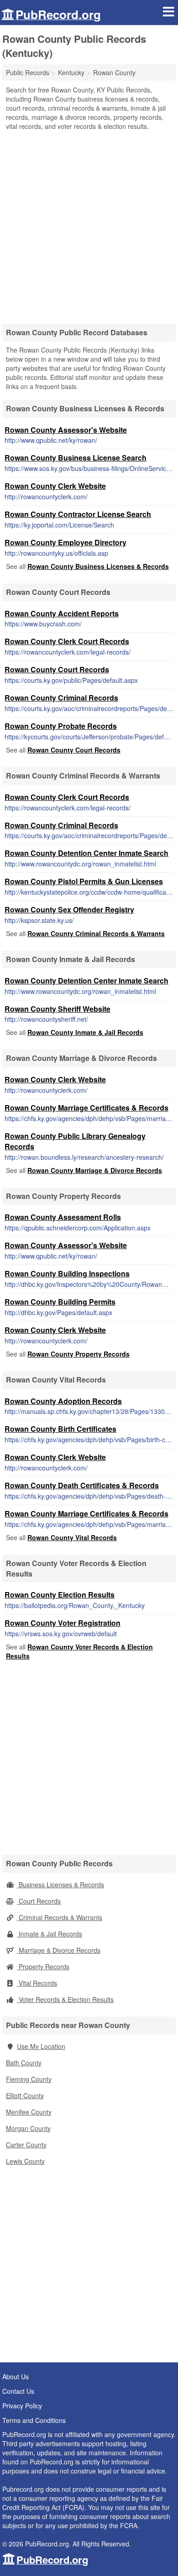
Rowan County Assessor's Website (66, 430)
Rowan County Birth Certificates (60, 1429)
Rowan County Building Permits (60, 1302)
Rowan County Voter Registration (63, 1623)
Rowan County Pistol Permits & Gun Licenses (84, 881)
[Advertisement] (89, 224)
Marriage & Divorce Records (59, 1950)
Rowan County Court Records (57, 669)
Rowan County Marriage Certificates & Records (86, 1108)
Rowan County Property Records (79, 1354)
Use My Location (41, 2046)
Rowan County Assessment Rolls (63, 1217)
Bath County (24, 2063)
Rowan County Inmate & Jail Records (85, 1032)
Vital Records (37, 1983)
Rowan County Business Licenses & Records (98, 566)
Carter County (26, 2145)
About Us (16, 2376)
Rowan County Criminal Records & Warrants (96, 933)
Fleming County (29, 2079)
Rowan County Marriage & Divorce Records (95, 1170)
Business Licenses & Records (60, 1885)
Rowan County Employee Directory (65, 542)
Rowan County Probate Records (61, 726)
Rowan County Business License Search (76, 458)
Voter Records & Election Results (65, 1999)
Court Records (39, 1901)
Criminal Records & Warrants (60, 1917)
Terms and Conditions (34, 2420)
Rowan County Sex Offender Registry (69, 909)
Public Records (28, 72)
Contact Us (18, 2391)
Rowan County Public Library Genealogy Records (75, 1141)
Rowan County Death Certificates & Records (82, 1485)
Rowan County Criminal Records (61, 698)
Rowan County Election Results (60, 1595)
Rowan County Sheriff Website (58, 1009)
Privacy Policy (22, 2406)
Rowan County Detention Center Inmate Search (86, 853)
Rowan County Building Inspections (67, 1273)
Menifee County (29, 2112)
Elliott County (25, 2095)
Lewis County (25, 2161)
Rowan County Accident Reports (62, 613)
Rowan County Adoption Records (63, 1401)
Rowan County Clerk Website (55, 486)
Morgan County (28, 2128)
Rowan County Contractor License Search (78, 514)
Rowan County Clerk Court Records (67, 641)
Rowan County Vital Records (72, 1537)
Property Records (43, 1967)
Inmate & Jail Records (50, 1934)
